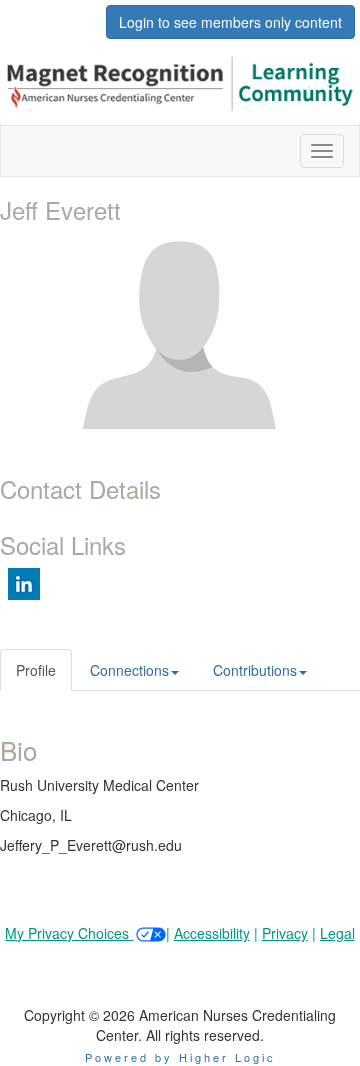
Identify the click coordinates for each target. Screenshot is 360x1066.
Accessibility (212, 933)
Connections (129, 670)
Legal (337, 933)
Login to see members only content (230, 22)
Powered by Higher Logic (180, 1057)
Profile (36, 670)
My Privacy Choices (69, 933)
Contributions (255, 670)
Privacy (285, 933)
